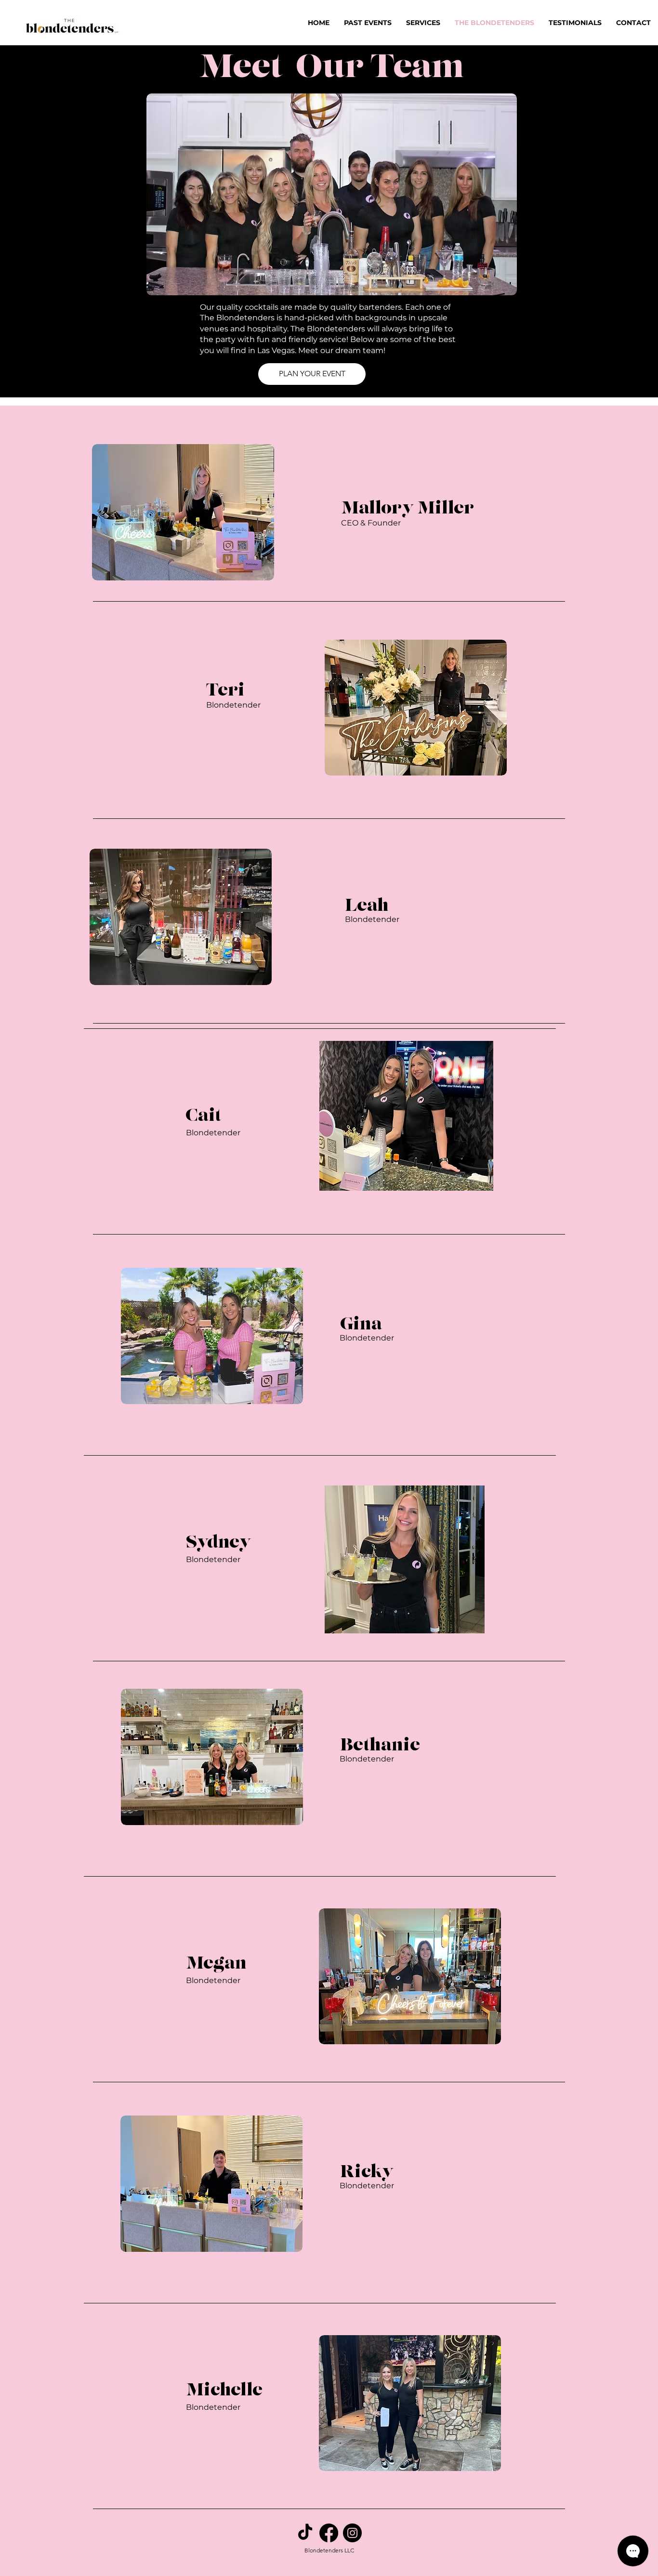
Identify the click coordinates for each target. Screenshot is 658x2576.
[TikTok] (305, 2533)
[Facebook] (329, 2533)
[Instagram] (352, 2533)
